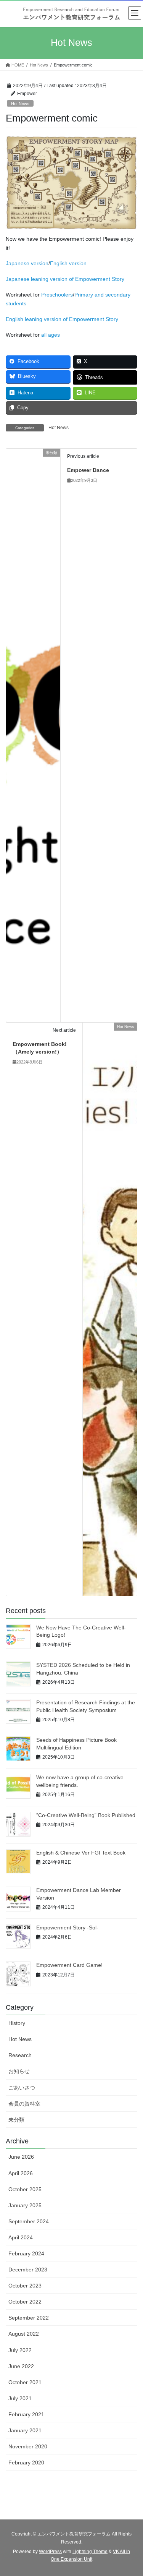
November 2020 (28, 2446)
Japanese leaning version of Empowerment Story (65, 279)
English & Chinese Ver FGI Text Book (81, 1853)
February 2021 (26, 2414)
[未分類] (33, 735)
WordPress (50, 2552)
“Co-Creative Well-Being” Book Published (86, 1815)
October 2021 (25, 2382)
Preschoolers (57, 295)
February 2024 (26, 2253)
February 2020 (26, 2463)
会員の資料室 (24, 2104)
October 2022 (25, 2302)
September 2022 (29, 2318)
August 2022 (24, 2334)
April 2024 (21, 2237)
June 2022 (21, 2366)
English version (68, 263)
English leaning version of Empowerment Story (62, 319)
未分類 (16, 2120)
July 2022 (20, 2350)
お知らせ (19, 2071)
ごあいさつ (22, 2088)
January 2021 (25, 2430)
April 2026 (21, 2173)
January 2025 (25, 2205)
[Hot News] (110, 1309)
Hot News (20, 104)
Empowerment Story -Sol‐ (67, 1928)
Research (20, 2055)
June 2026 (21, 2157)
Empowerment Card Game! (69, 1965)
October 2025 (25, 2189)
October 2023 (25, 2286)
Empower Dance (88, 470)
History (17, 2023)
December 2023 (28, 2270)
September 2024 (29, 2221)
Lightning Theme (90, 2552)
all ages (51, 335)
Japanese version (27, 263)
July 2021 (20, 2398)
